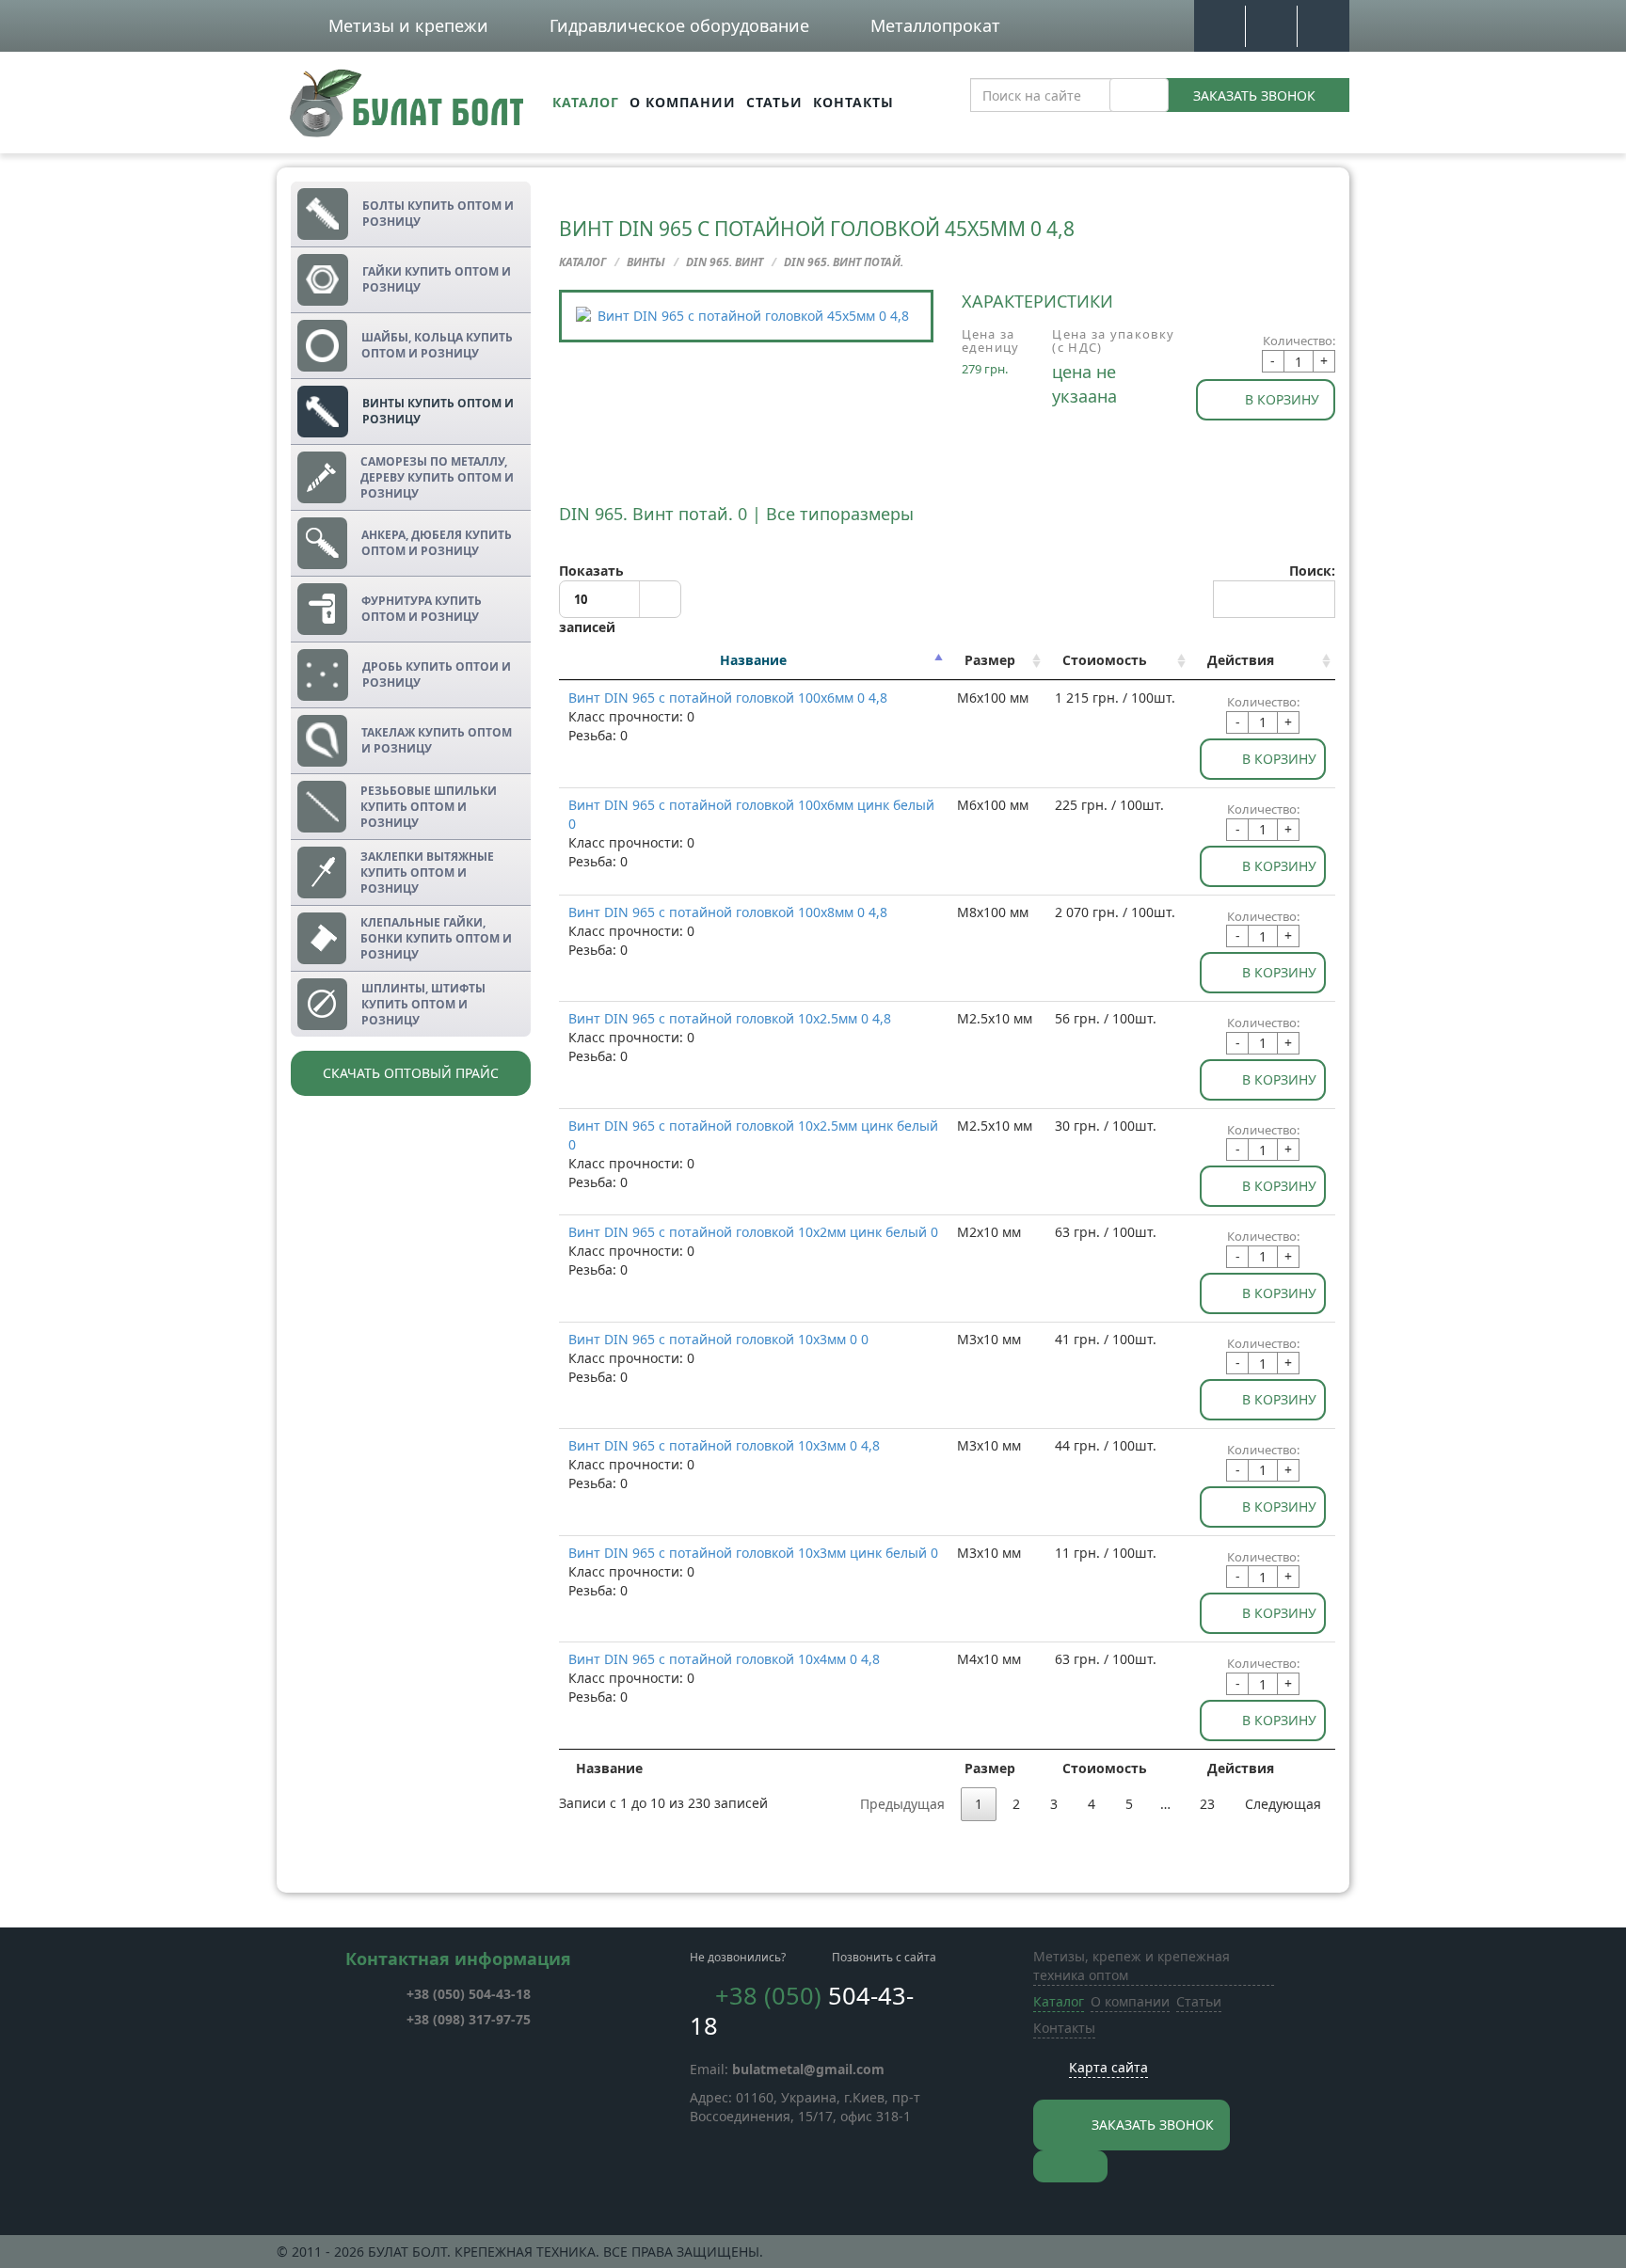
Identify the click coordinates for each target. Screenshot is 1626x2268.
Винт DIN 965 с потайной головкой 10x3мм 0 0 (718, 1339)
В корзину (1282, 399)
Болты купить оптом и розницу (438, 214)
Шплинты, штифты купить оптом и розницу (423, 1004)
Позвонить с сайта (884, 1957)
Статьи (774, 102)
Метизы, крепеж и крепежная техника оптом (1132, 1966)
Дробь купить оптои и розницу (437, 674)
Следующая (1283, 1804)
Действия (1241, 660)
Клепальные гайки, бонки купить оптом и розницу (436, 938)
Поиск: (1312, 571)
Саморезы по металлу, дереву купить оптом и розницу (437, 477)
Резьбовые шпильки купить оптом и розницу (429, 807)
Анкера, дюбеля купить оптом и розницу (437, 543)
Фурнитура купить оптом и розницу (422, 609)
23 (1207, 1804)
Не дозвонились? (738, 1957)
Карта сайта (1108, 2067)
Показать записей (591, 599)
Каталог (586, 102)
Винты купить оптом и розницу (438, 411)
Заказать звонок (1254, 95)
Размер (990, 660)
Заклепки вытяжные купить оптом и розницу (427, 872)
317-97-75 (469, 2019)
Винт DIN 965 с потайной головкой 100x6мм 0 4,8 (728, 698)
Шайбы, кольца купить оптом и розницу (437, 345)
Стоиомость (1105, 660)
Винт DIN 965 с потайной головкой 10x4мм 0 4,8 (724, 1659)
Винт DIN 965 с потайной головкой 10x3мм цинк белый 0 (753, 1553)
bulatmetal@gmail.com (808, 2069)
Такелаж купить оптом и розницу (437, 740)
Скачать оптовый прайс (411, 1073)
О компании (683, 102)
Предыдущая (902, 1804)
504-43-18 (469, 1994)
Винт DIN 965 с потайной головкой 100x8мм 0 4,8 (728, 912)
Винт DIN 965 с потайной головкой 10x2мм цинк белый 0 (753, 1232)
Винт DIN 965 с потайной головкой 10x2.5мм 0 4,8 (730, 1018)
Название (753, 660)
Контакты (853, 102)
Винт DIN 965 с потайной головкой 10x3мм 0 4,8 (724, 1445)
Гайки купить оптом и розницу (437, 279)
